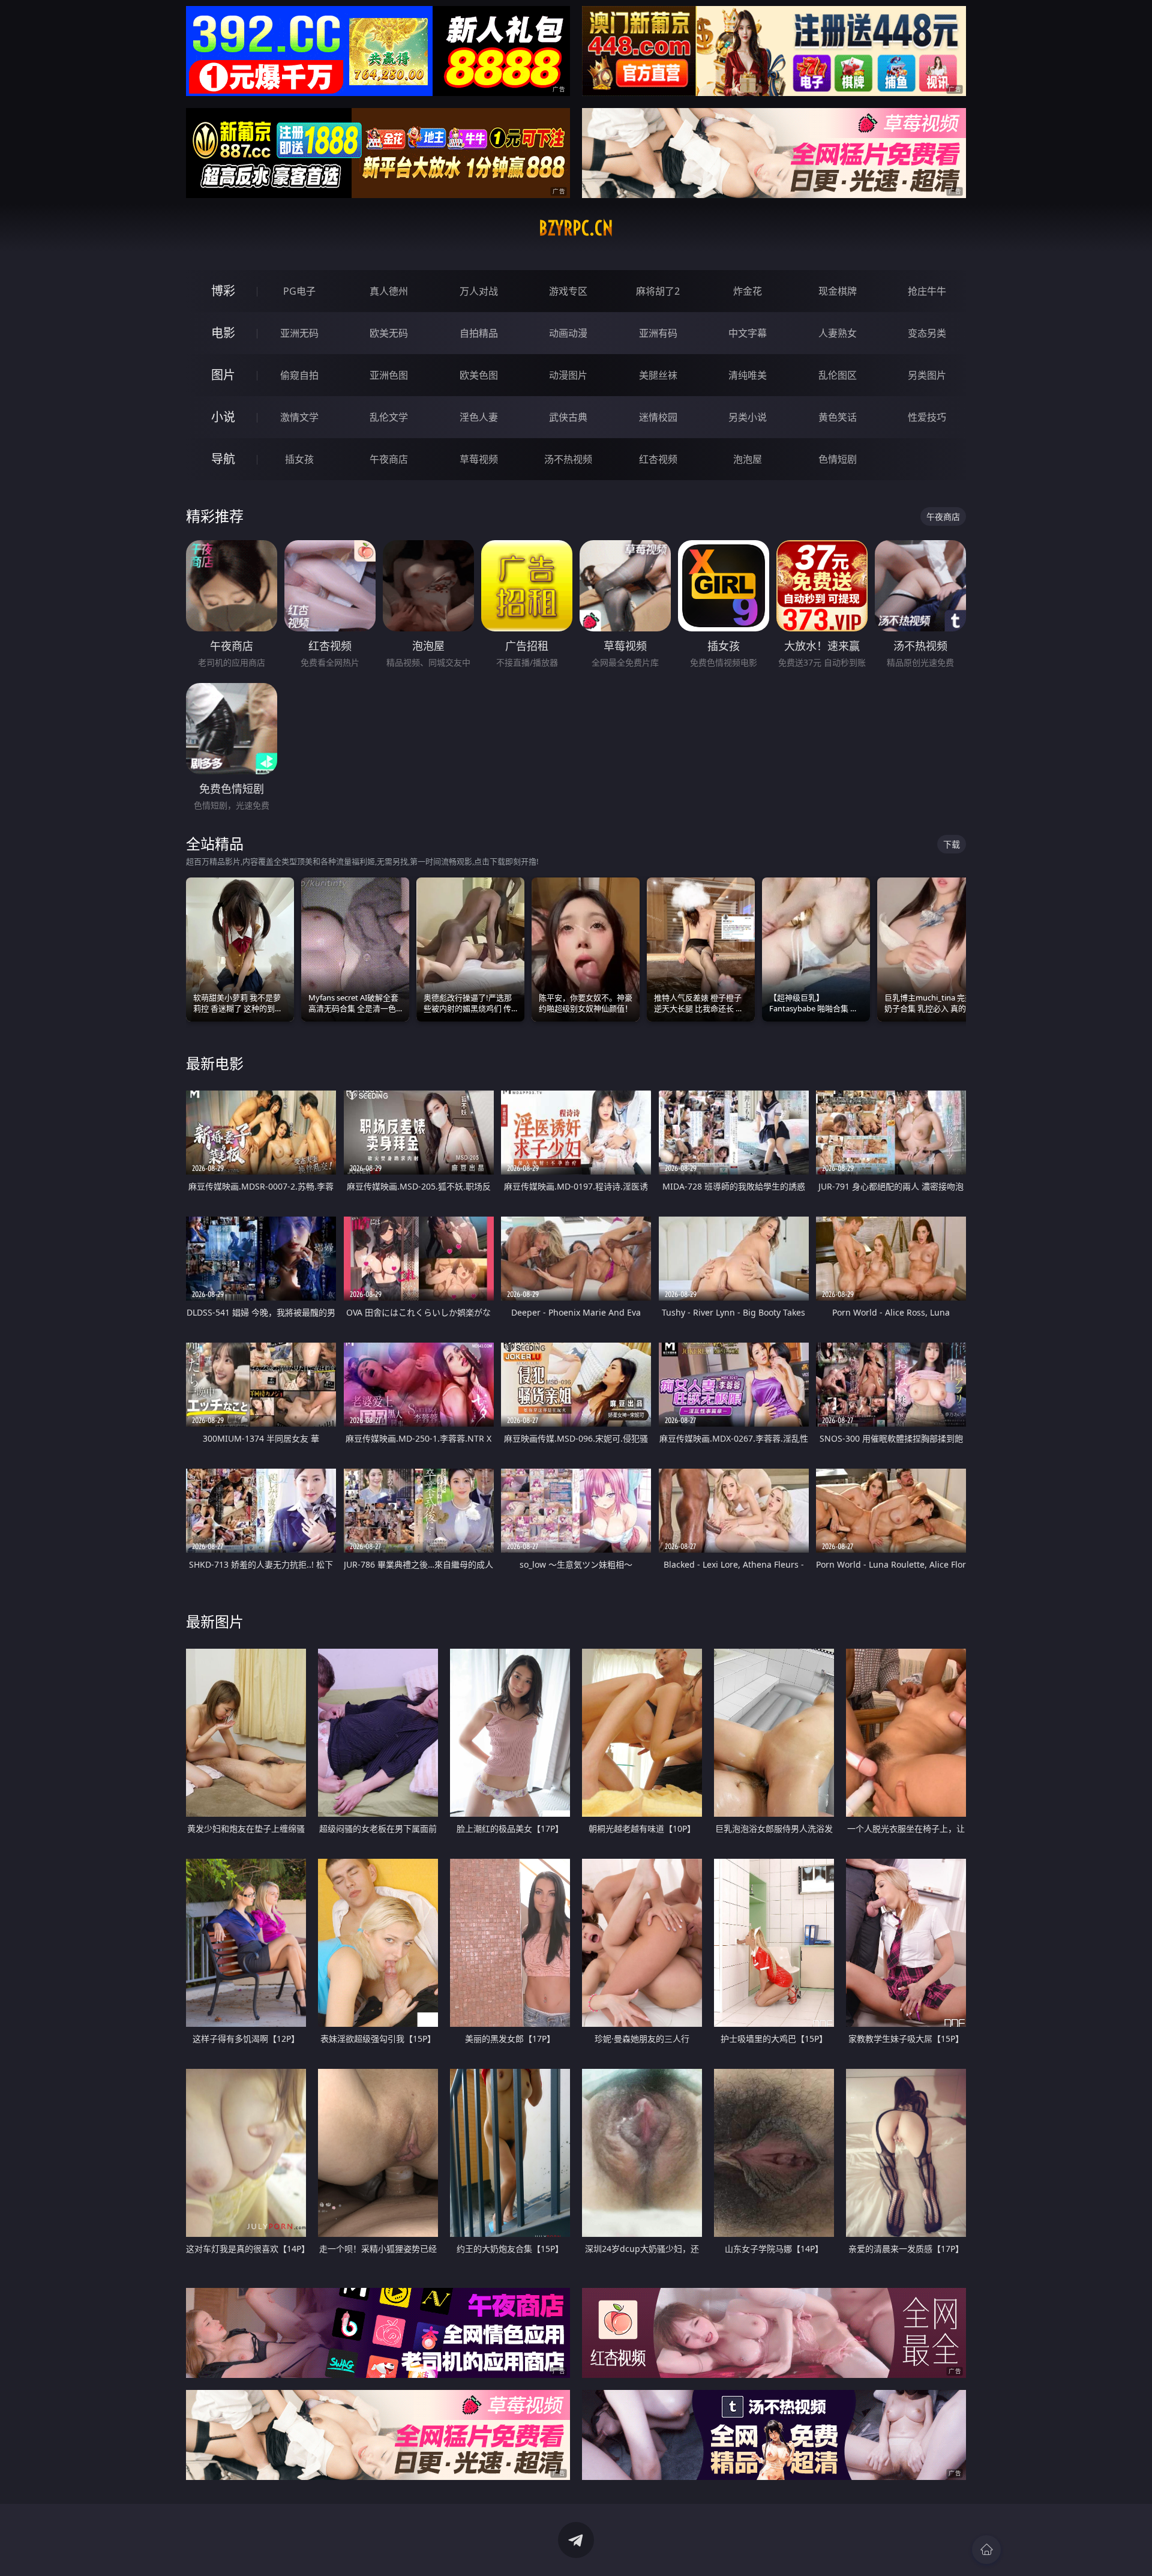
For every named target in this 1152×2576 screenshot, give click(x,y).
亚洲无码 (299, 333)
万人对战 (479, 291)
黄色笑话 (838, 417)
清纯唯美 (748, 375)
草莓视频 (479, 459)
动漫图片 (568, 375)
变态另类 (927, 333)
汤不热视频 (568, 459)
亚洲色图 (389, 375)
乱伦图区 (838, 375)
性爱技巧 (927, 417)
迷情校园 (658, 417)
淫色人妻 (479, 417)
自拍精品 (479, 333)
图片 (223, 375)
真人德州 (389, 291)
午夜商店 (389, 459)
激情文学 (299, 417)
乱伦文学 (389, 417)
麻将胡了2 (658, 291)
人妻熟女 (838, 333)
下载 (952, 844)
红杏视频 (658, 459)
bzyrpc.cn (576, 228)
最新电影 (215, 1063)
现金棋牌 (838, 291)
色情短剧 (838, 459)
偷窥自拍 (299, 375)
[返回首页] (986, 2550)
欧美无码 (389, 333)
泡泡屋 (748, 459)
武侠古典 (568, 417)
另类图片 (927, 375)
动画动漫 (568, 333)
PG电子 (299, 291)
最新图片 (215, 1621)
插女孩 (299, 459)
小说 (223, 417)
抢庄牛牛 (927, 291)
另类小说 (748, 417)
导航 (223, 459)
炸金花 (748, 291)
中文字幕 (748, 333)
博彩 (223, 291)
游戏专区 (568, 291)
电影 (223, 333)
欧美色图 (479, 375)
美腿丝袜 (658, 375)
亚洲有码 (658, 333)
